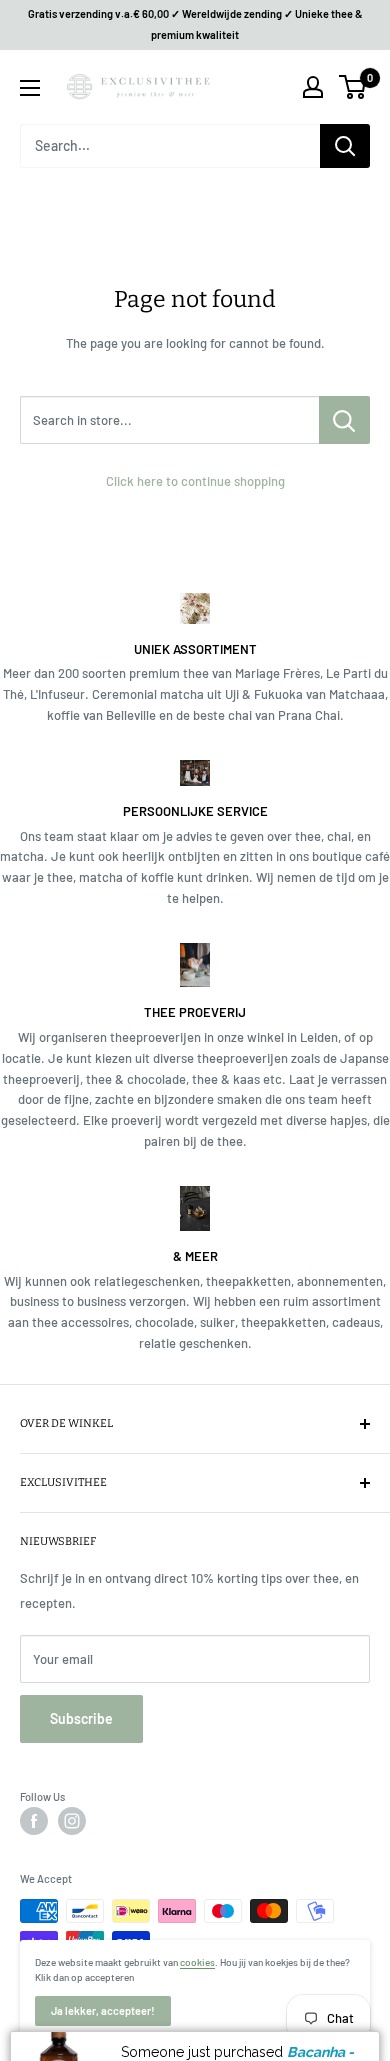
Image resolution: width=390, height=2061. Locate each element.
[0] (353, 87)
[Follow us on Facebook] (34, 1821)
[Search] (345, 146)
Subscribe (81, 1718)
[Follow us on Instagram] (72, 1821)
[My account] (313, 87)
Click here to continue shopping (195, 481)
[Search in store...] (344, 420)
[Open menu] (30, 88)
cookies (197, 1962)
